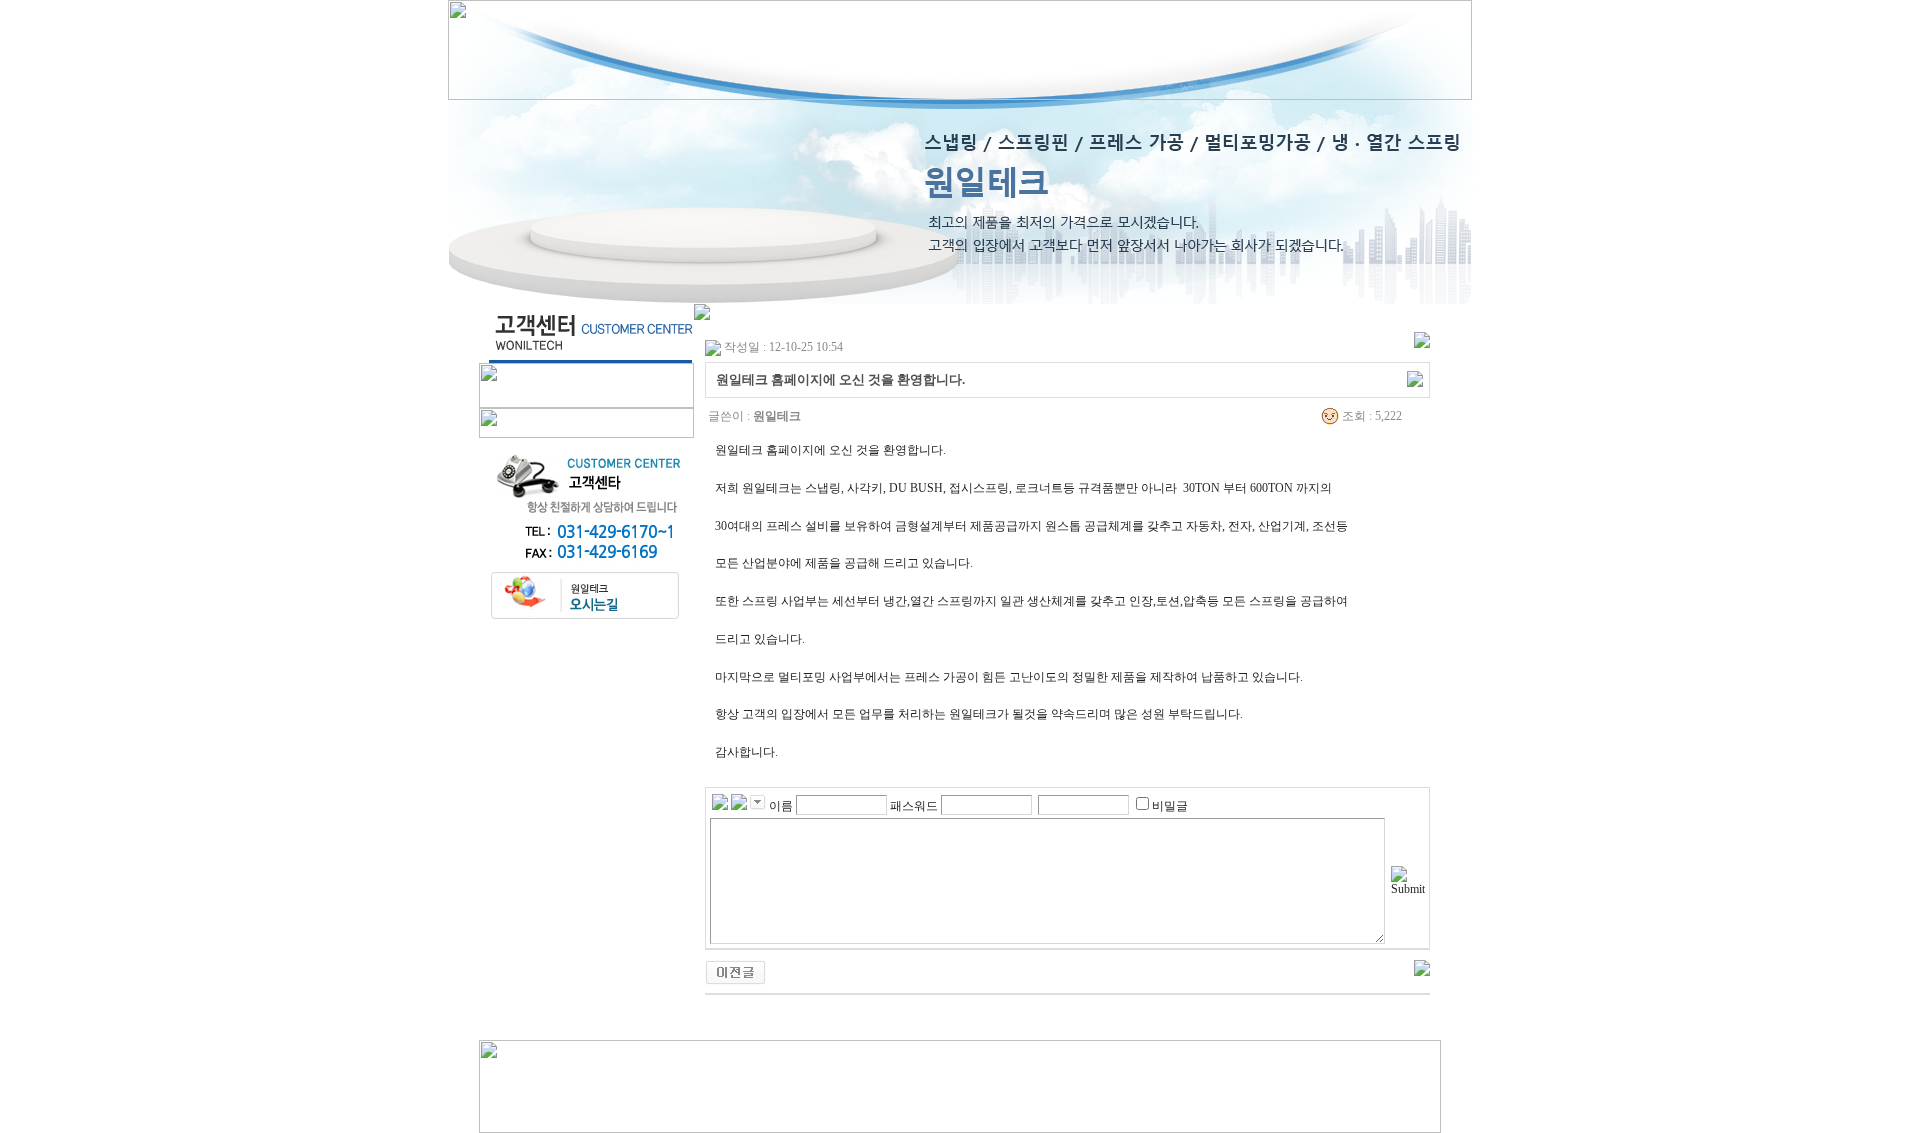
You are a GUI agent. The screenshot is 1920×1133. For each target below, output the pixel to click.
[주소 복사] (1415, 378)
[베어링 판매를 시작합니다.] (735, 971)
